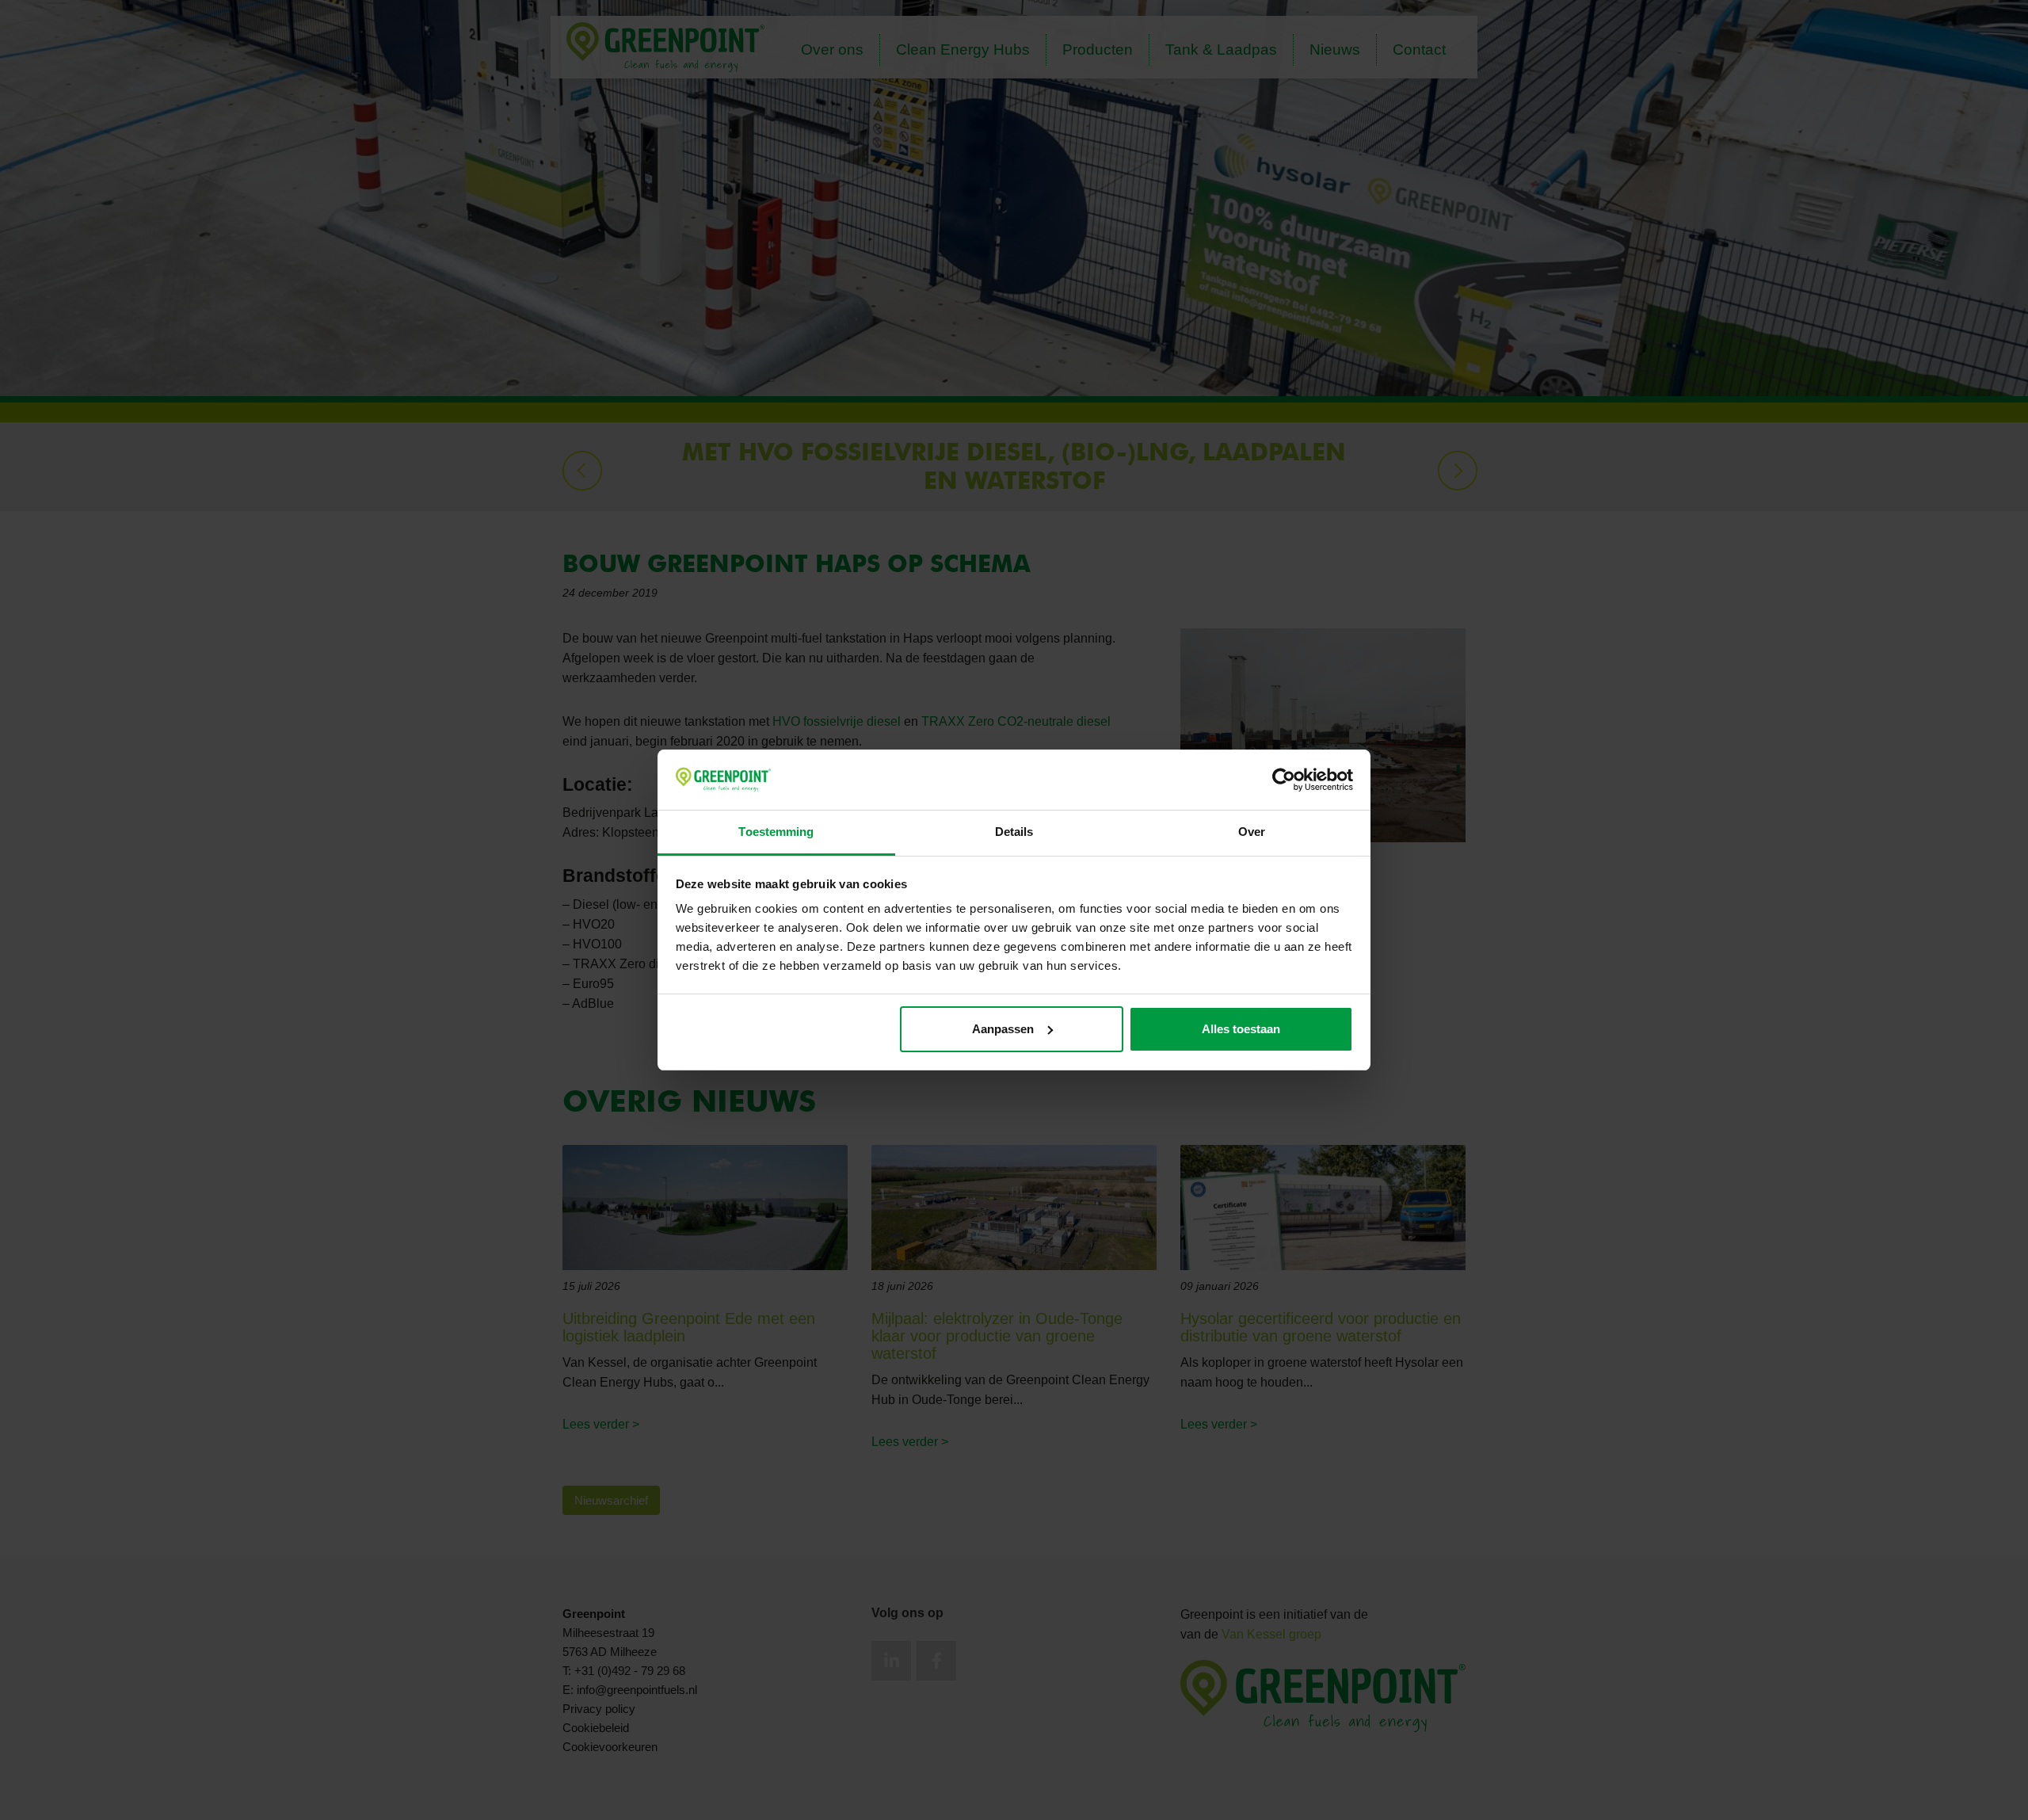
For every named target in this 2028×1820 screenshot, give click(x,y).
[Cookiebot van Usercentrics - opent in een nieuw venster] (1284, 780)
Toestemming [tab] (776, 832)
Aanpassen (1003, 1029)
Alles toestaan (1241, 1029)
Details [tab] (1014, 832)
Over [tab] (1252, 832)
